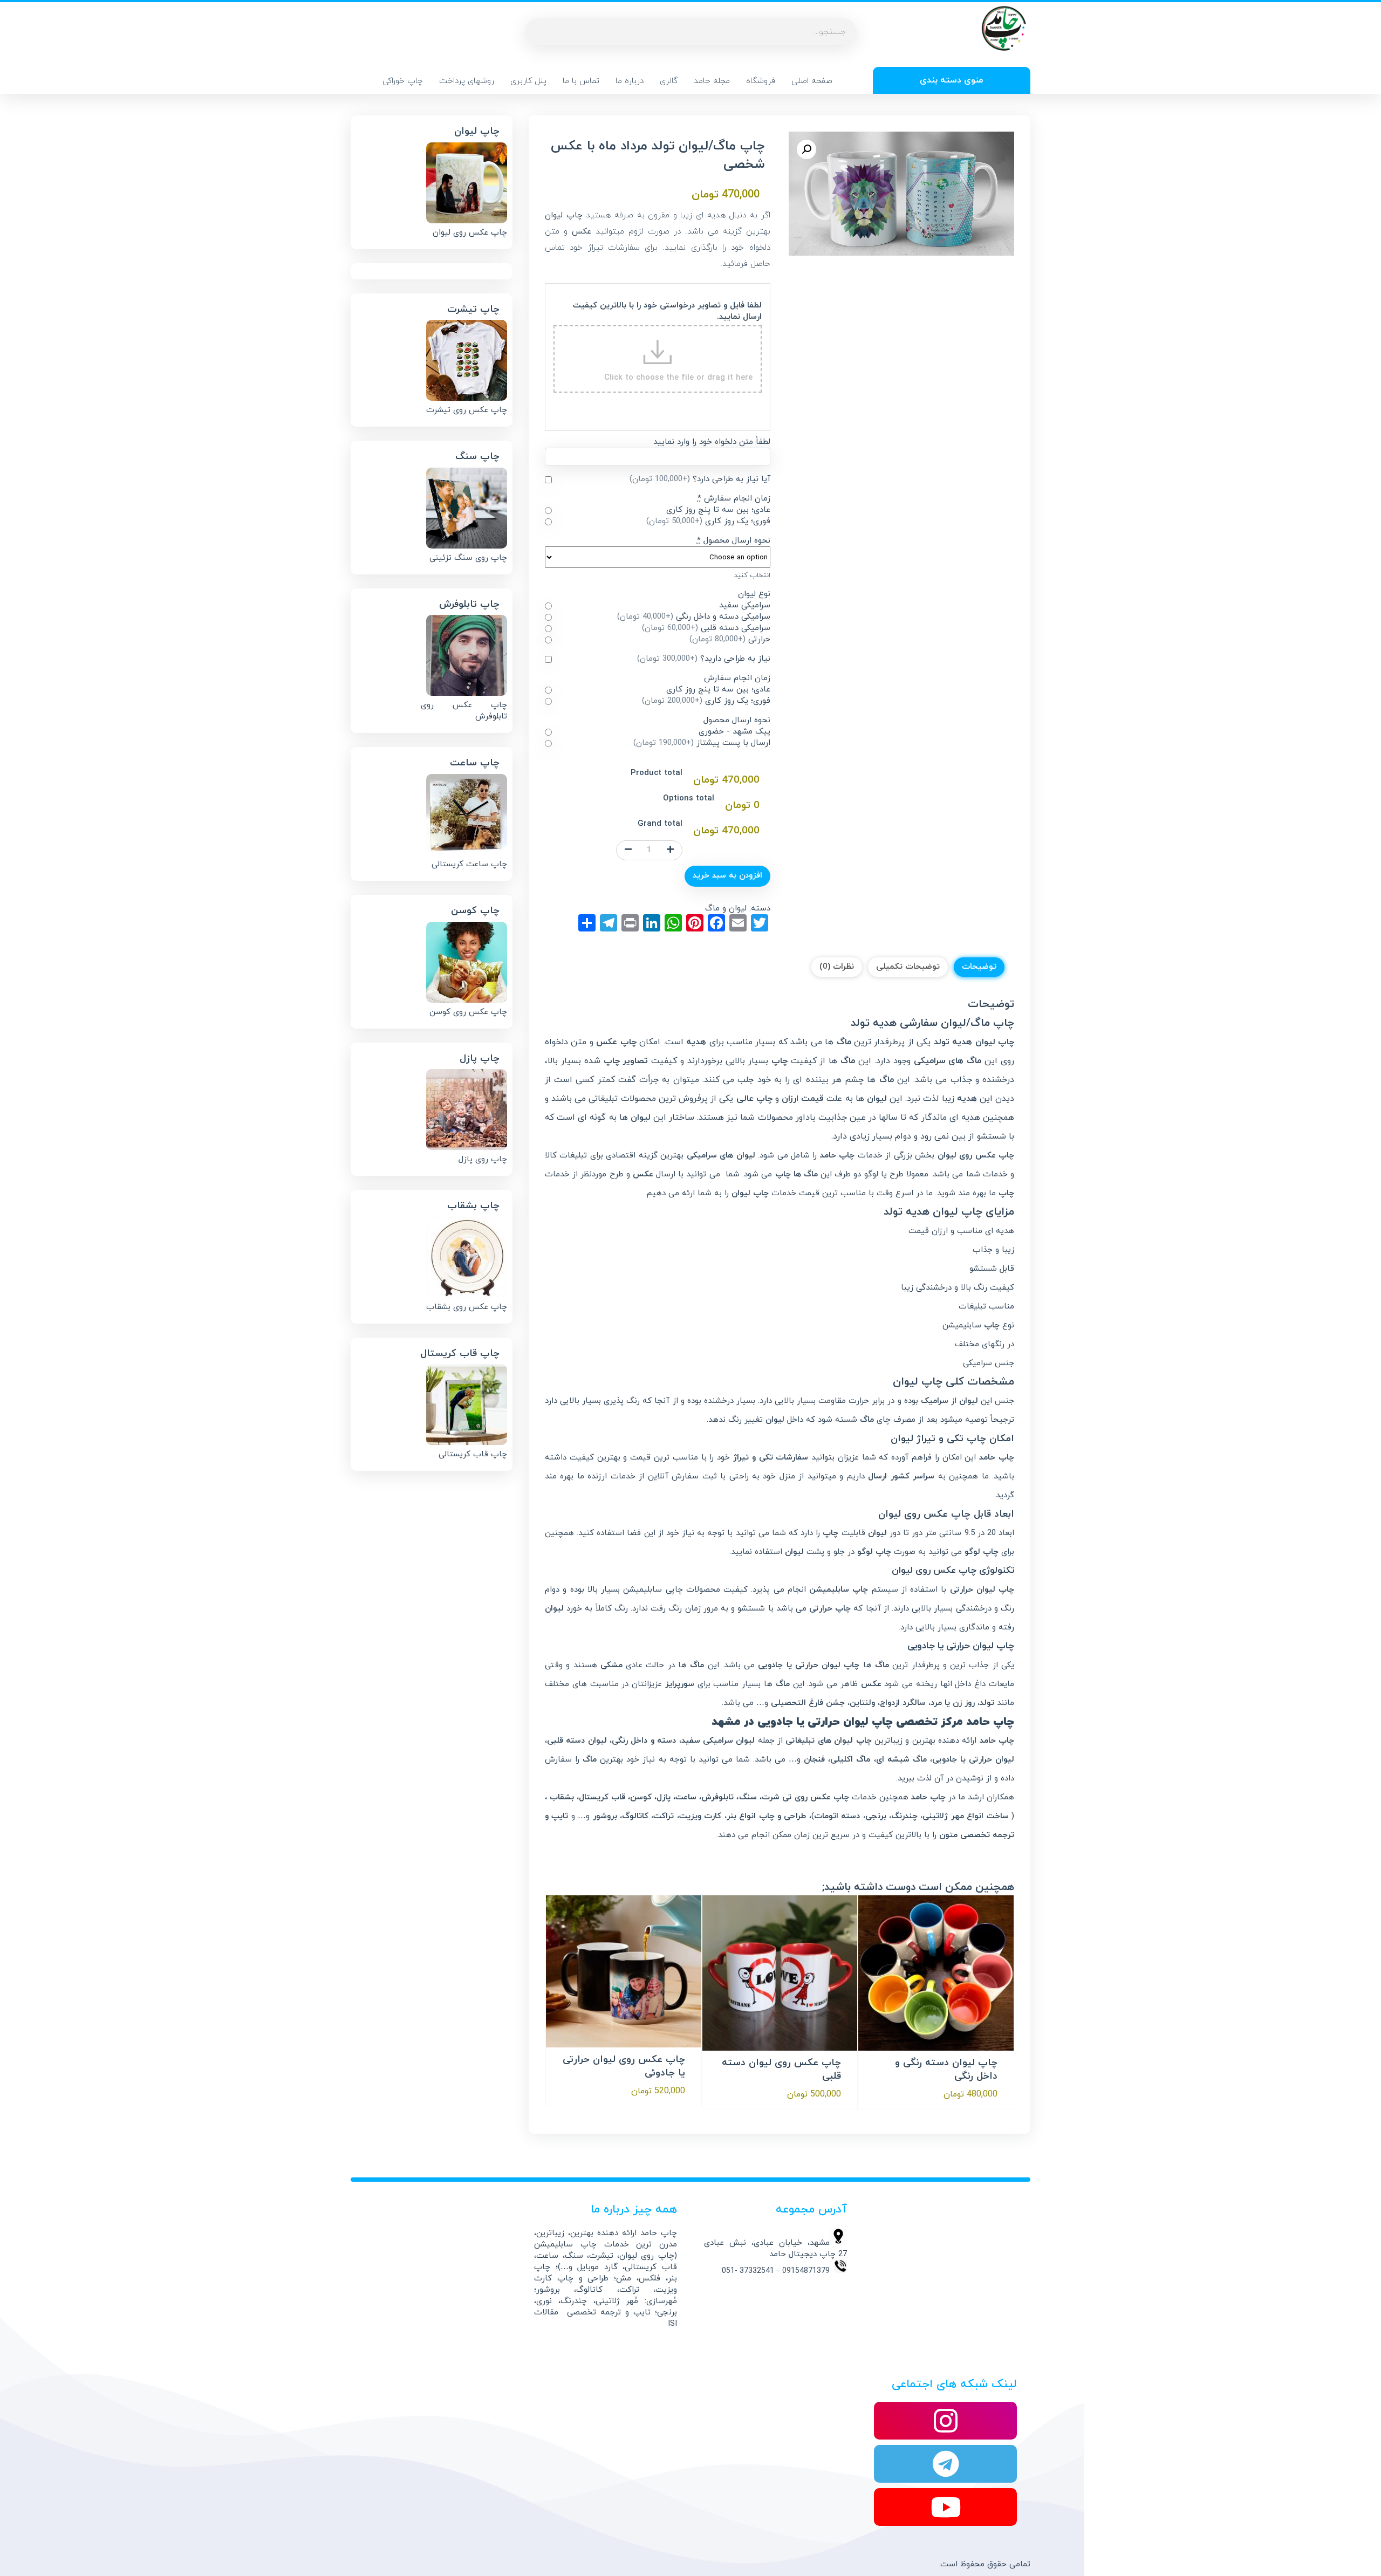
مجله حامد (712, 81)
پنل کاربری (528, 81)
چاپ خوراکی (403, 81)
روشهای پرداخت (467, 81)
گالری (669, 81)
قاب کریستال (602, 1797)
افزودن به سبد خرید (727, 876)
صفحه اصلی (812, 81)
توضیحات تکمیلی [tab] (908, 967)
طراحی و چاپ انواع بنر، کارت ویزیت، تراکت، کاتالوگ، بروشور (700, 1816)
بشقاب (562, 1797)
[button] (806, 149)
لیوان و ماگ (726, 909)
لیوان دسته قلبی (577, 1741)
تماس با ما (581, 81)
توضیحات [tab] (979, 967)
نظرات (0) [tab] (837, 967)
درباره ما (630, 81)
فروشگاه (761, 81)
